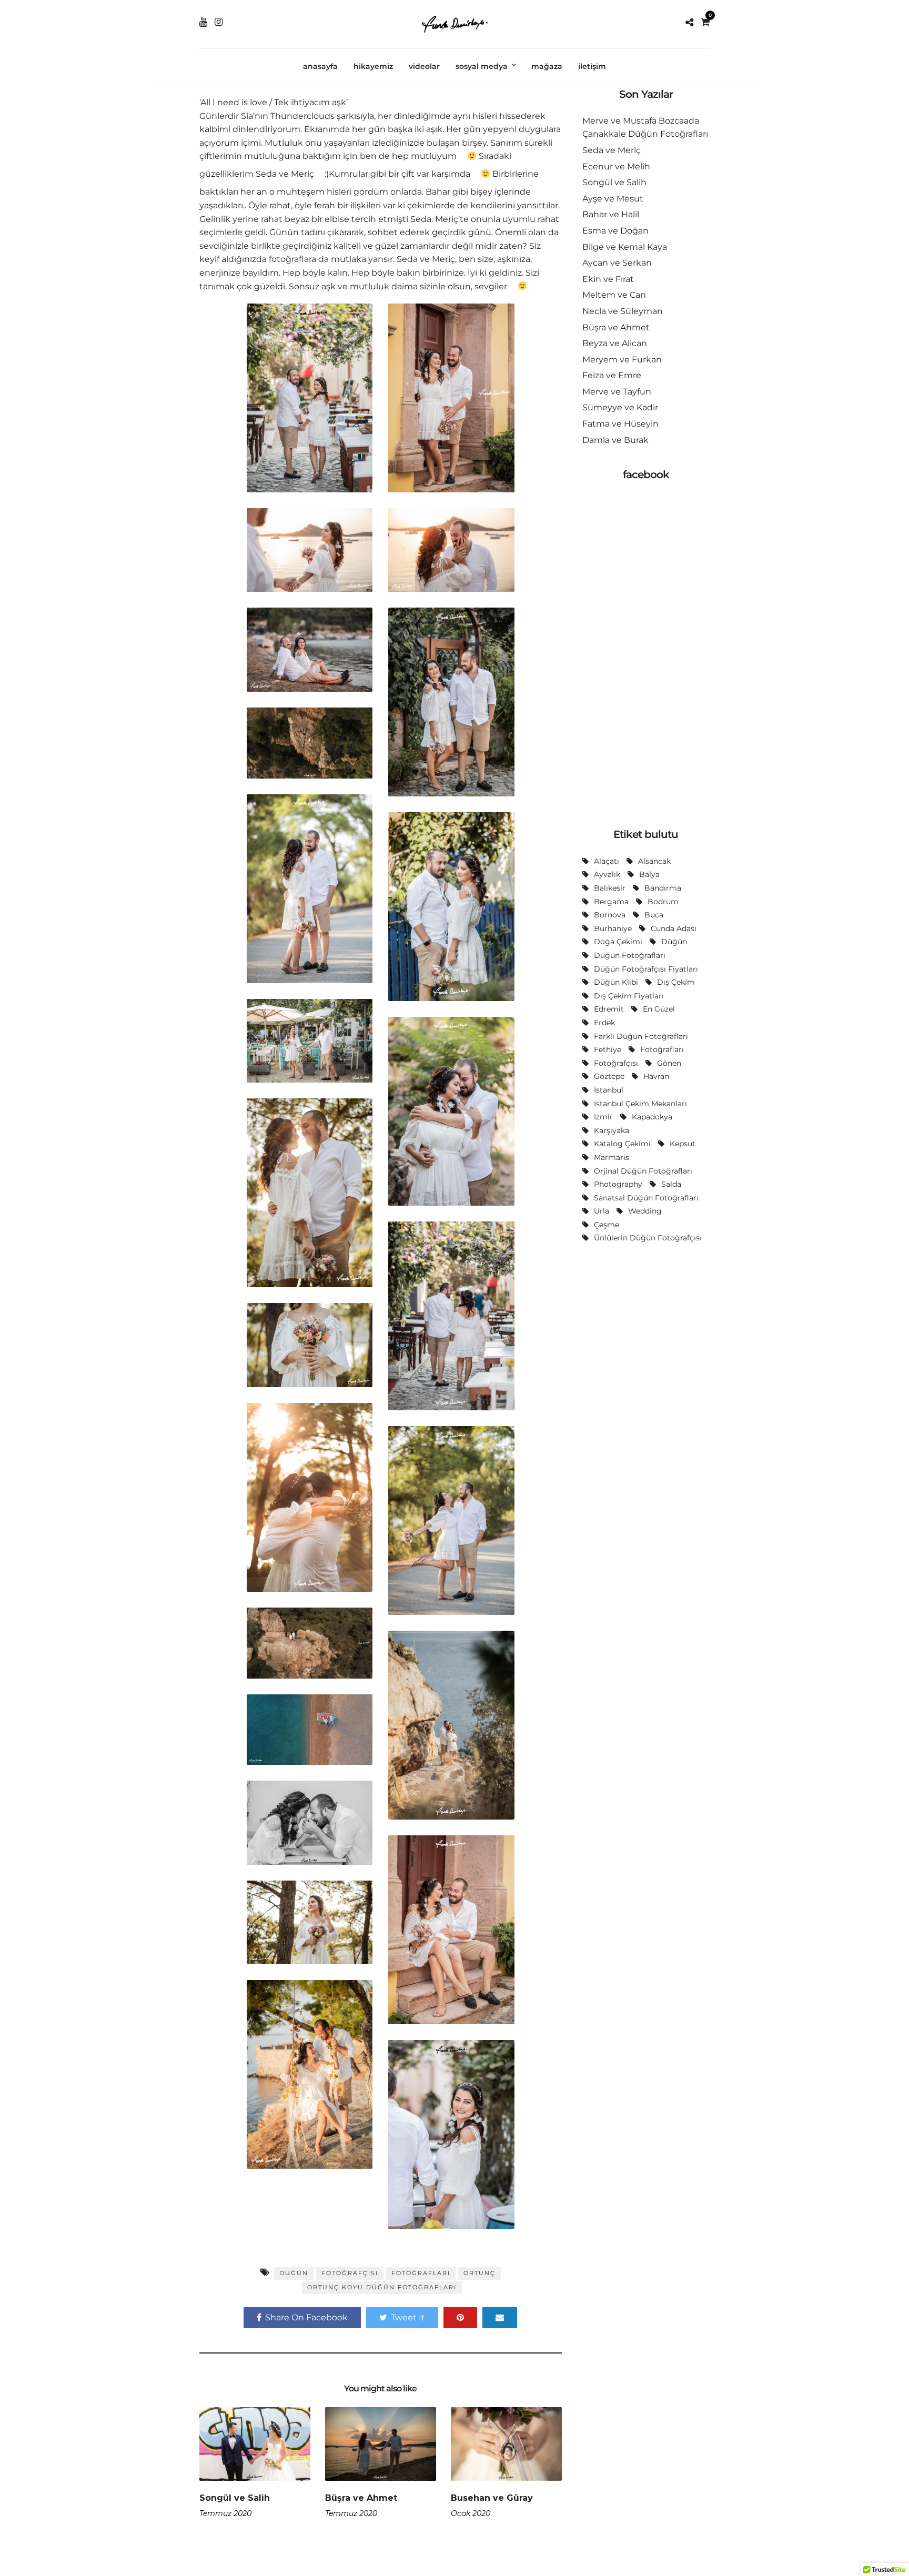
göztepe (609, 1076)
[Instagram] (219, 22)
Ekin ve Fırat (608, 279)
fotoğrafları (421, 2273)
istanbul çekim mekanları (640, 1104)
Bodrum (663, 902)
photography (618, 1184)
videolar (424, 66)
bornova (610, 915)
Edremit (609, 1009)
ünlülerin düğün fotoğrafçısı (648, 1238)
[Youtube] (203, 22)
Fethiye (608, 1049)
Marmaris (612, 1157)
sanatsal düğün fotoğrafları (646, 1198)
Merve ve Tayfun (617, 392)
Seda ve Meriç (612, 150)
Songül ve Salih (235, 2498)
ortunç (479, 2273)
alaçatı (607, 861)
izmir (603, 1117)
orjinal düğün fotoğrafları (643, 1171)
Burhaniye (613, 928)
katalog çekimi (622, 1144)
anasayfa (320, 66)
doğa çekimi (618, 942)
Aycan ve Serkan (617, 263)
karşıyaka (612, 1130)
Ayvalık (607, 874)
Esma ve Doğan (615, 231)
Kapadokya (652, 1117)
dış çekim (676, 982)
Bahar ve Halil (611, 214)
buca (654, 915)
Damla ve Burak (615, 440)
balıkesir (610, 888)
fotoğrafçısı (350, 2273)
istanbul (609, 1090)
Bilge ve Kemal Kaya (625, 247)
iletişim (592, 66)
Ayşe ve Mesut (613, 199)
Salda (671, 1184)
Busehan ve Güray (492, 2498)
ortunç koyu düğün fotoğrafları (382, 2287)
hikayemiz (373, 66)
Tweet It (408, 2317)
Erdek (604, 1023)
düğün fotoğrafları (630, 955)
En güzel (659, 1009)
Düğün (294, 2273)
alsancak (654, 861)
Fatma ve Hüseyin (620, 424)
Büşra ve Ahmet (361, 2498)
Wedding (645, 1211)
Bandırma (663, 888)
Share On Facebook (306, 2317)
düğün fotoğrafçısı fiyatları (646, 969)
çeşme (607, 1225)
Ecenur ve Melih (616, 166)
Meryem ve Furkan (622, 360)
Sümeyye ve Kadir (620, 407)
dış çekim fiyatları (629, 996)
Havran (656, 1076)
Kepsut (683, 1144)
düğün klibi (616, 982)
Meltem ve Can (614, 295)
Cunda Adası (674, 928)
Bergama (611, 902)
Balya (649, 874)
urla (602, 1211)
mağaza (547, 66)
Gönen (669, 1063)
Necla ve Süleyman (623, 311)
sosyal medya (482, 66)
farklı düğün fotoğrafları (641, 1036)
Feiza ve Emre (612, 375)
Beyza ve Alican (615, 343)
